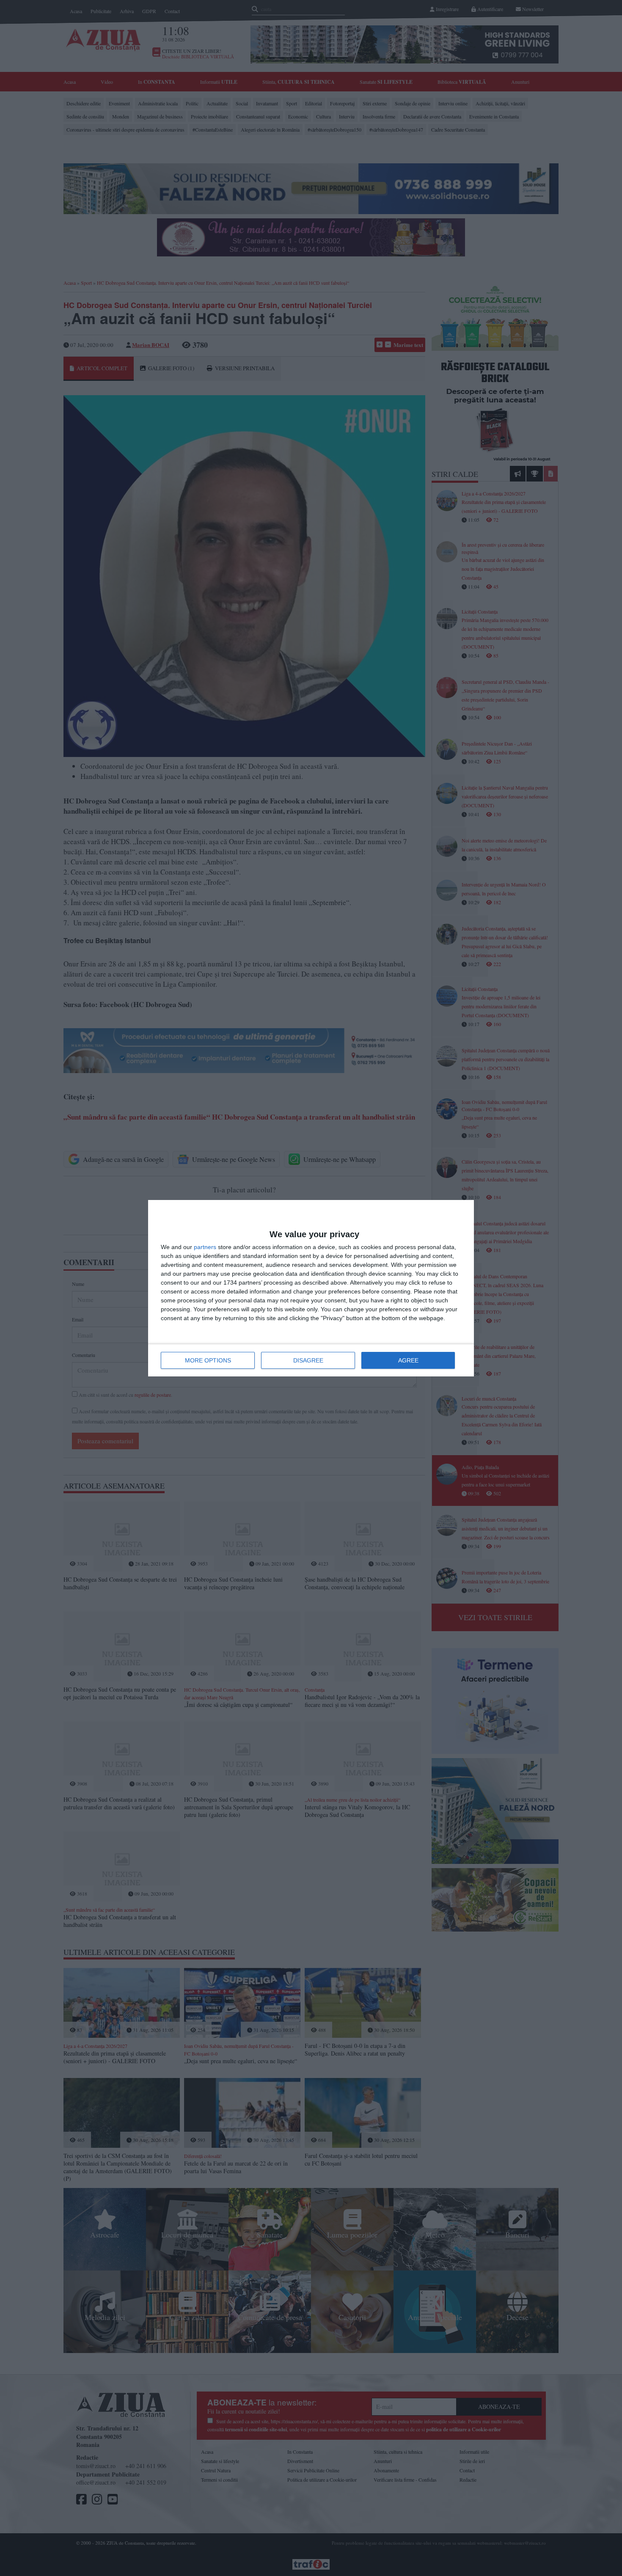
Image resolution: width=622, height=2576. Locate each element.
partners (205, 1247)
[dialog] (311, 1288)
